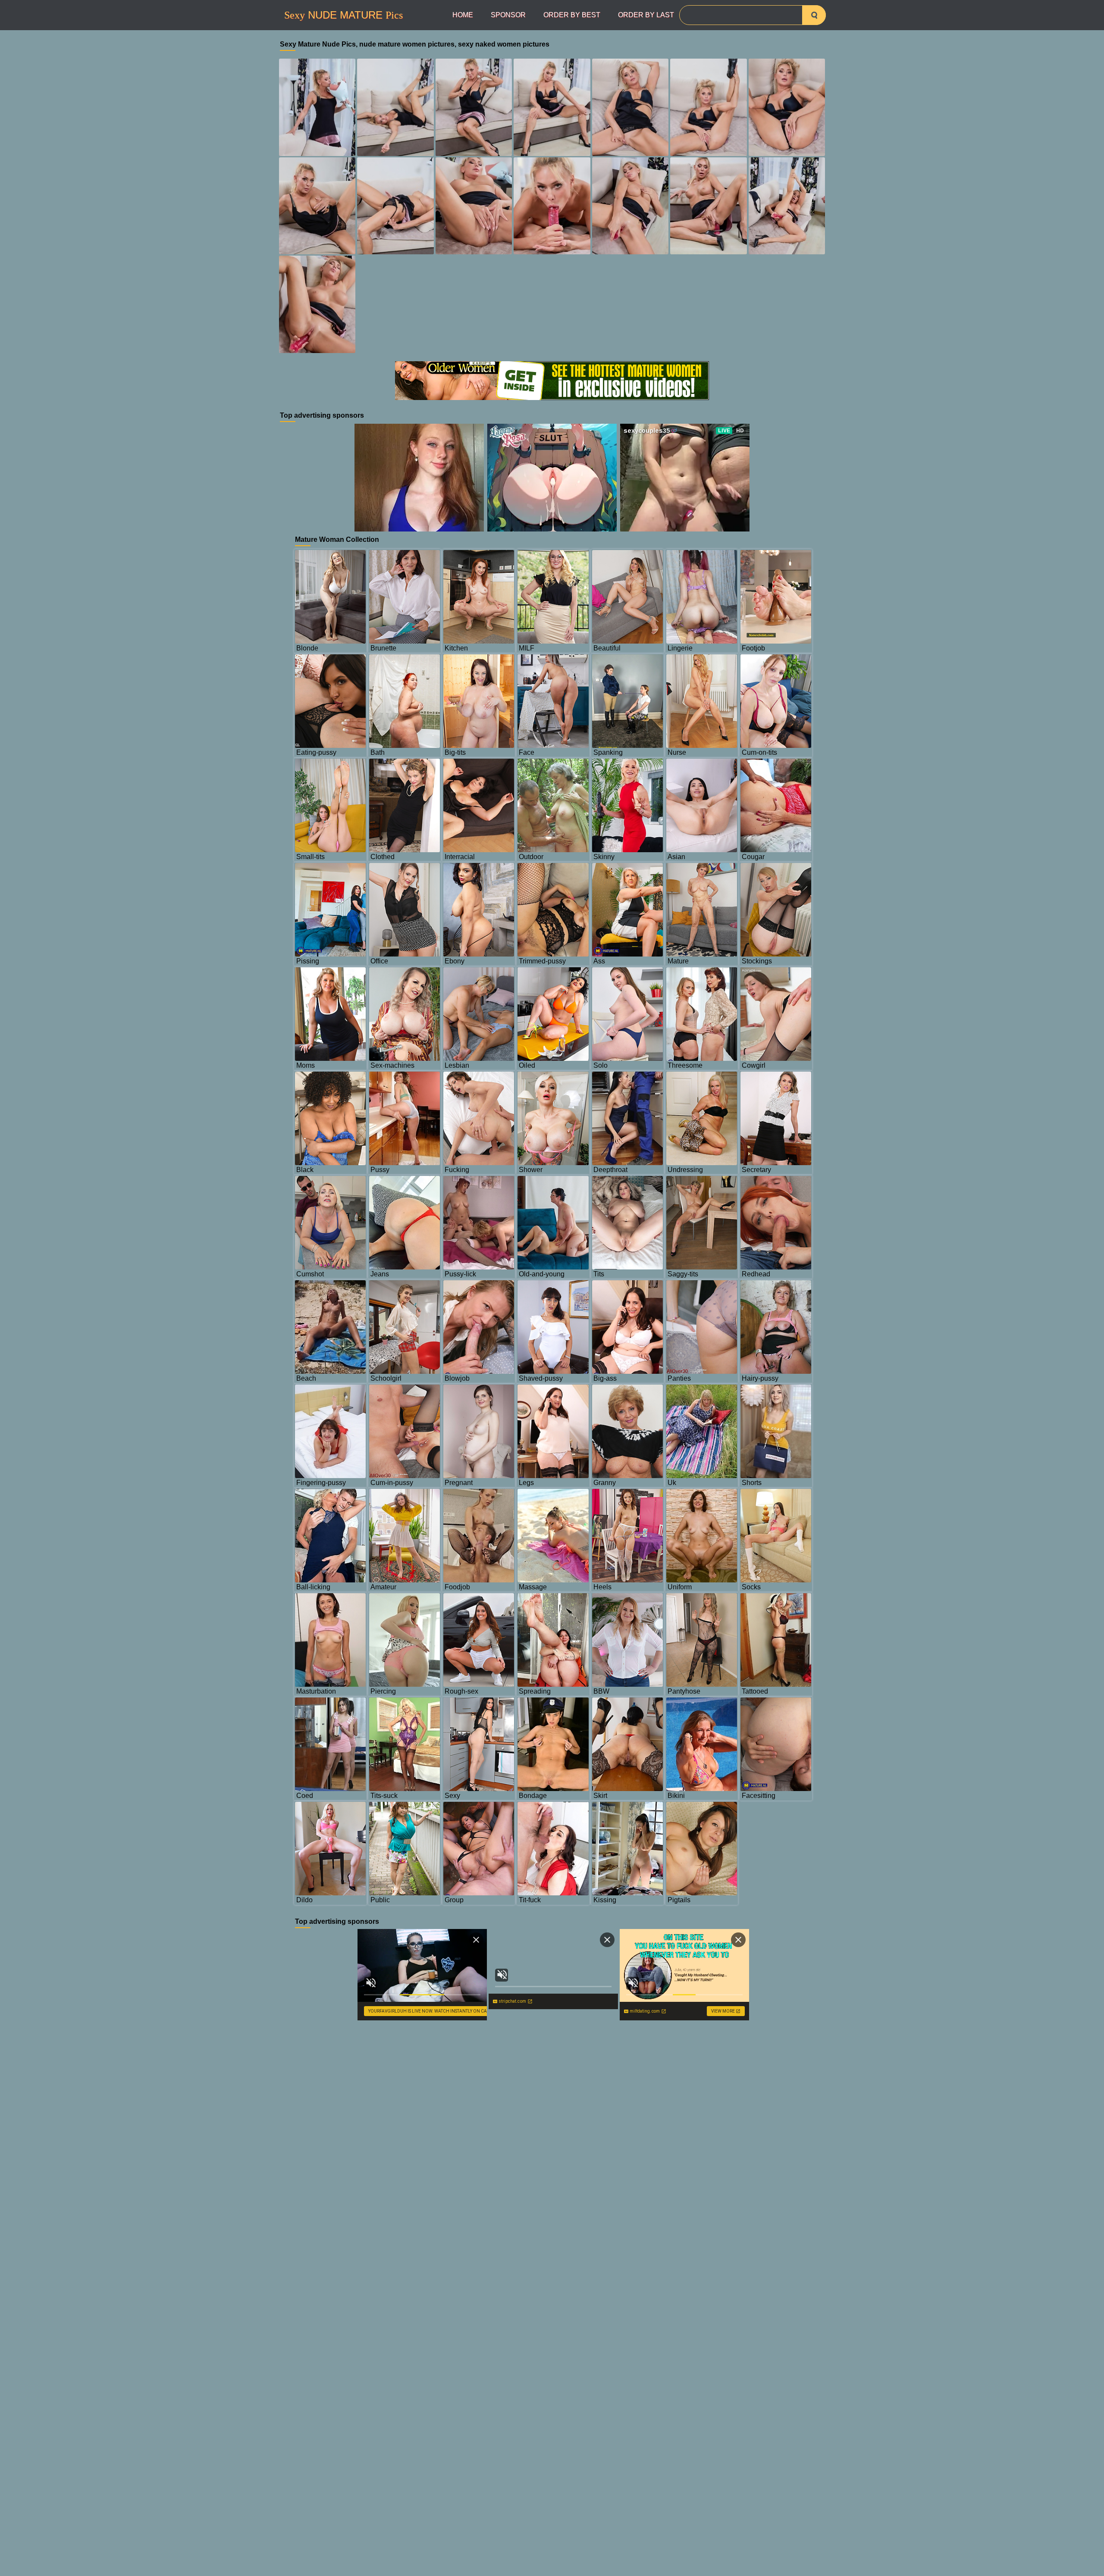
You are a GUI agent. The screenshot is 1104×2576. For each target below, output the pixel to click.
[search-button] (814, 15)
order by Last (646, 15)
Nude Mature (343, 15)
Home (463, 15)
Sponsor (508, 15)
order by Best (572, 15)
